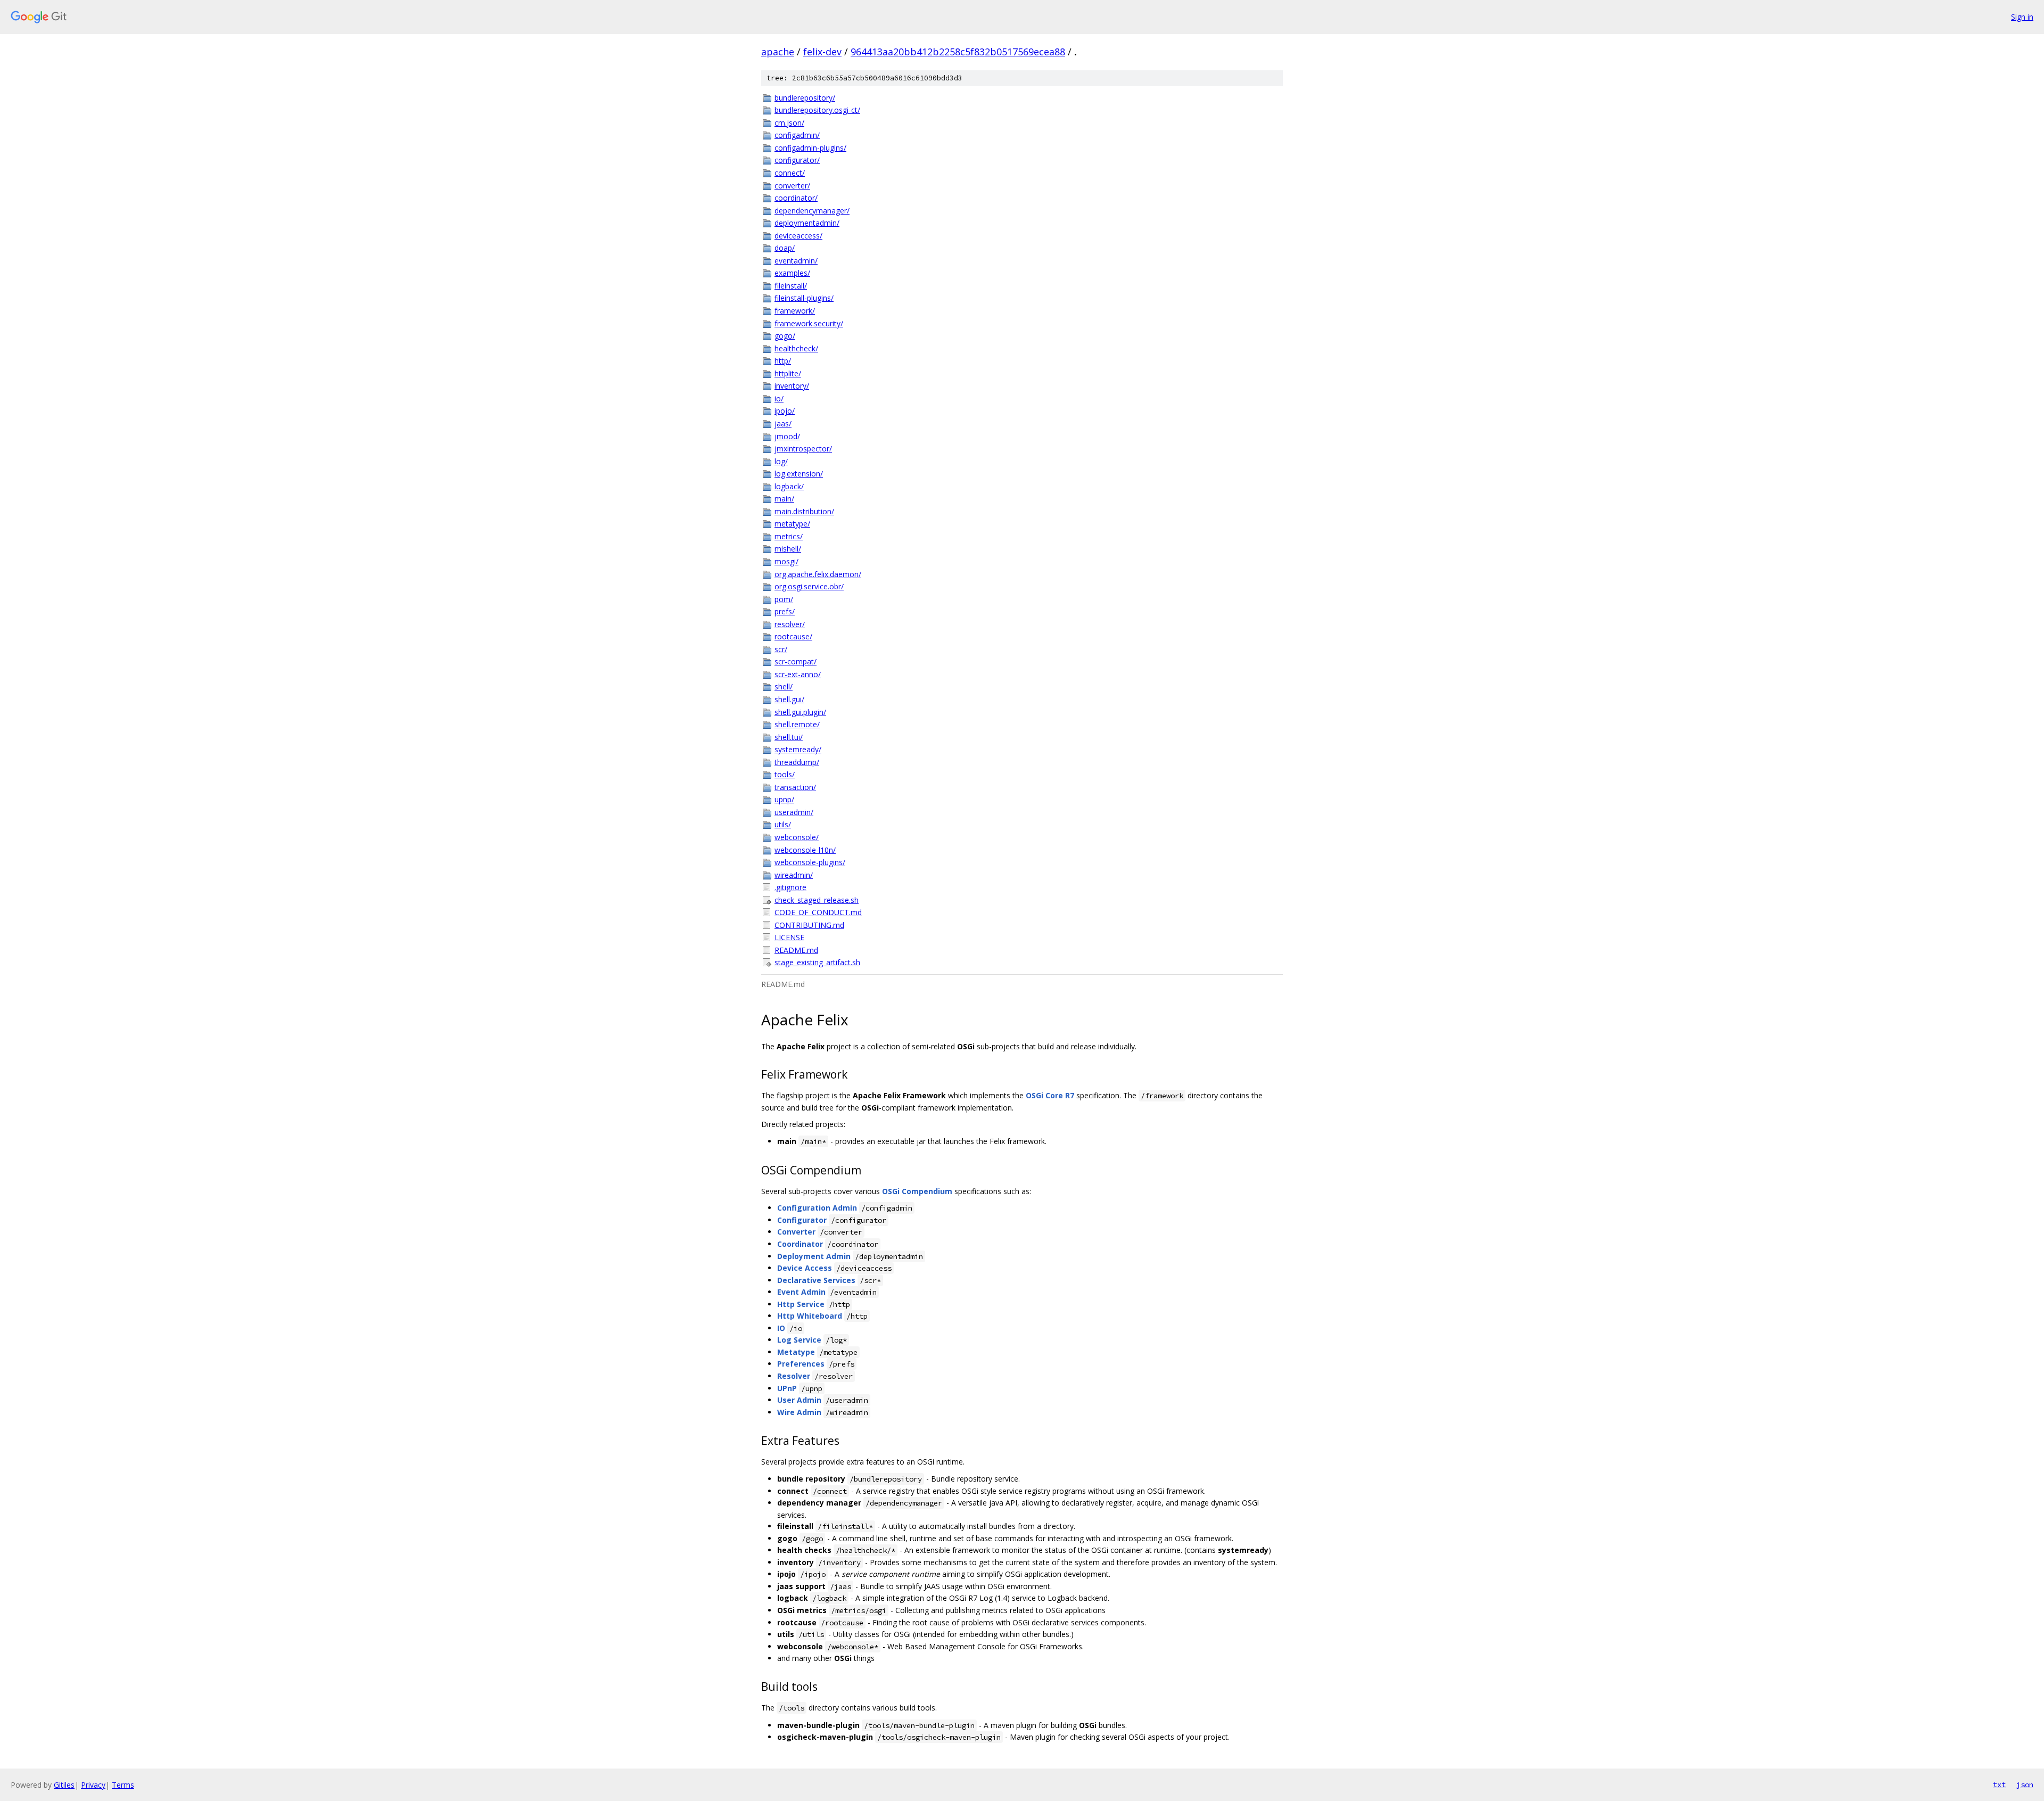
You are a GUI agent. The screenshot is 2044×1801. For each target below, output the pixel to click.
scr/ (781, 649)
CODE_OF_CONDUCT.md (818, 912)
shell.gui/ (789, 699)
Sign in (2022, 17)
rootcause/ (793, 636)
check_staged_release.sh (817, 900)
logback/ (789, 486)
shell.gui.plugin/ (800, 712)
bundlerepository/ (805, 98)
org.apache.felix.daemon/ (818, 574)
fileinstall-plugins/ (804, 298)
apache (778, 52)
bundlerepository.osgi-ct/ (817, 110)
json (2025, 1784)
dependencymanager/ (812, 211)
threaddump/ (797, 762)
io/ (779, 398)
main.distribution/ (804, 511)
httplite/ (788, 373)
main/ (784, 499)
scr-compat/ (796, 661)
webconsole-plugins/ (810, 862)
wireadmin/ (794, 875)
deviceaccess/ (798, 236)
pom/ (784, 599)
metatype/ (792, 524)
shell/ (784, 686)
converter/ (792, 186)
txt (1999, 1784)
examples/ (792, 273)
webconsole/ (797, 837)
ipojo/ (785, 411)
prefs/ (785, 611)
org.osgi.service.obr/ (809, 586)
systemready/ (798, 749)
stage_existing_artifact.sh (817, 962)
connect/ (790, 173)
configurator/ (797, 160)
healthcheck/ (796, 348)
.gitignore (790, 887)
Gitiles (64, 1785)
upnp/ (784, 799)
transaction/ (795, 787)
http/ (783, 361)
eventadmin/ (796, 261)
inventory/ (792, 386)
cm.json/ (789, 123)
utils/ (783, 824)
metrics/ (789, 536)
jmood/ (787, 436)
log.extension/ (799, 474)
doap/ (785, 248)
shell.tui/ (789, 737)
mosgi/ (786, 561)
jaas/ (783, 423)
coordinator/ (796, 198)
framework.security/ (809, 323)
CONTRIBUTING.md (809, 925)
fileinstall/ (791, 286)
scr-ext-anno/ (798, 674)
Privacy (93, 1785)
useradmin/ (794, 812)
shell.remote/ (797, 724)
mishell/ (788, 549)
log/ (781, 461)
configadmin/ (797, 135)
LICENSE (789, 937)
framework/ (795, 311)
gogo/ (785, 336)
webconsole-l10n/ (805, 850)
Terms (123, 1785)
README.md (796, 950)
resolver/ (790, 624)
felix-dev (822, 52)
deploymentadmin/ (807, 223)
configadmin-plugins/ (810, 148)
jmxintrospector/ (803, 449)
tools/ (785, 774)
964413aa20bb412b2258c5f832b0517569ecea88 (958, 52)
